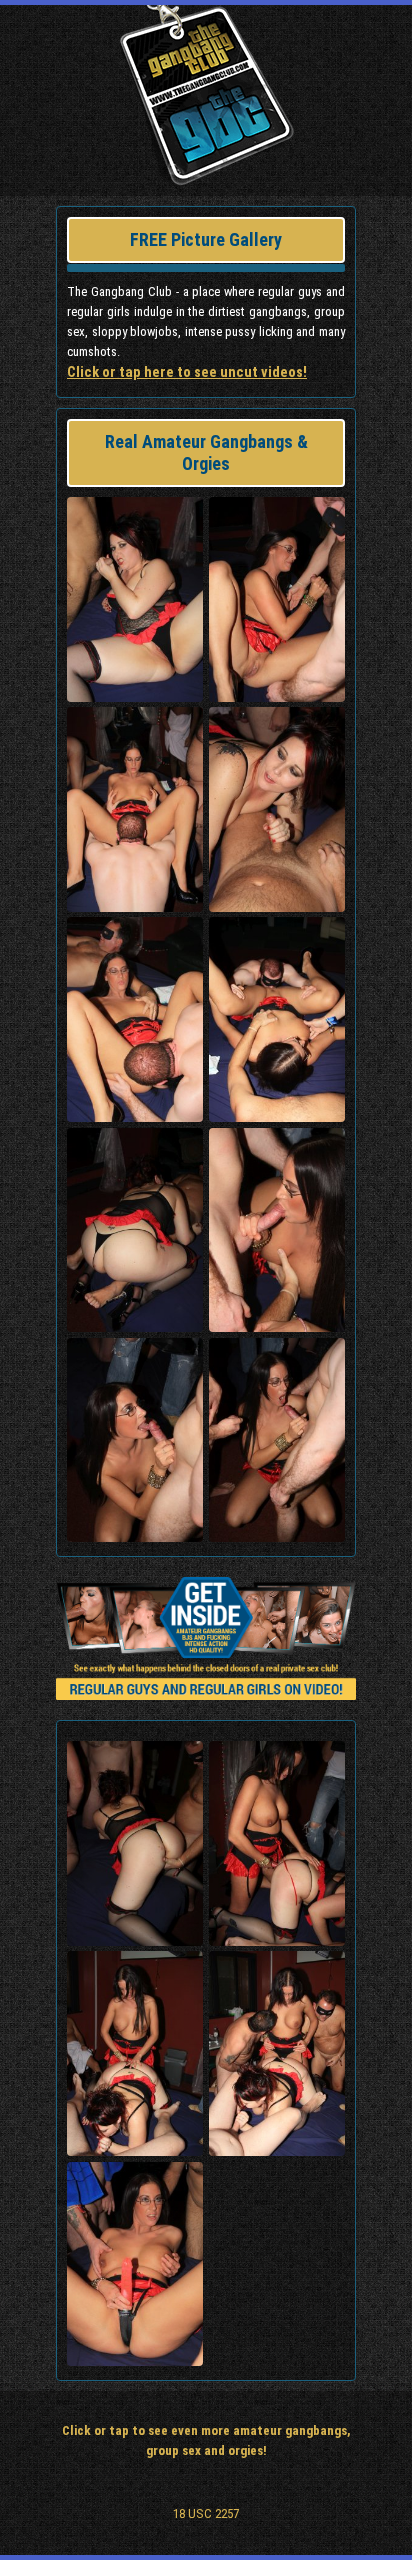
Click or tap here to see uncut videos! (187, 372)
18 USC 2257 (206, 2513)
